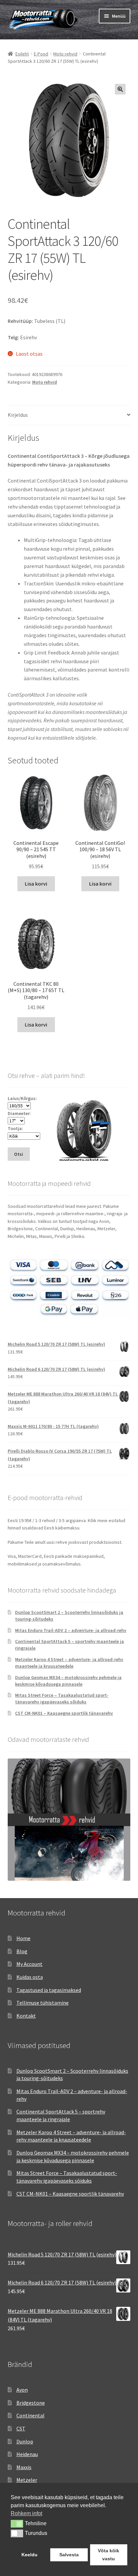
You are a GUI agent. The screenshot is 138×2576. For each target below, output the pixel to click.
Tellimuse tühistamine (43, 2003)
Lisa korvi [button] (36, 884)
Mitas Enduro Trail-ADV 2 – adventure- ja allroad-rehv (71, 1630)
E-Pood (41, 54)
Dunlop (25, 2441)
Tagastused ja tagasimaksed (49, 1990)
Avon (22, 2390)
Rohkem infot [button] (26, 2513)
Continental (30, 2415)
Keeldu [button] (29, 2555)
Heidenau (27, 2454)
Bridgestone (31, 2403)
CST (21, 2428)
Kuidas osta (30, 1977)
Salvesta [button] (69, 2555)
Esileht (22, 54)
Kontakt (26, 2016)
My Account (29, 1964)
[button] (120, 89)
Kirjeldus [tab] (18, 415)
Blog (22, 1951)
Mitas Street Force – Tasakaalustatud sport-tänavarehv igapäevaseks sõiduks (62, 1698)
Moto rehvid (65, 54)
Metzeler (27, 2480)
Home (23, 1938)
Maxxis (24, 2467)
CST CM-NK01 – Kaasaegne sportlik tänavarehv (64, 1713)
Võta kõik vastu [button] (109, 2555)
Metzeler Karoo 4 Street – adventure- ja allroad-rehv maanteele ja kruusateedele (69, 1663)
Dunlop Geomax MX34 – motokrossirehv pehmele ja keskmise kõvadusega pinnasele (68, 1681)
